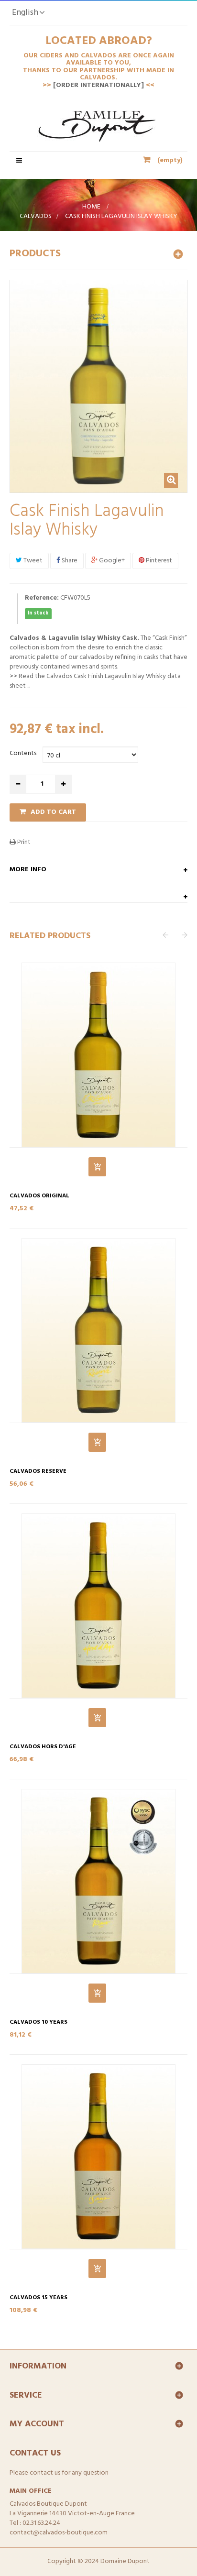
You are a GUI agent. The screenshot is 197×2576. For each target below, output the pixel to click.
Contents (24, 753)
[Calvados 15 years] (98, 2157)
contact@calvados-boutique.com (59, 2533)
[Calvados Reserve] (98, 1330)
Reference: (42, 598)
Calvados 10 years (38, 2022)
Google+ (111, 561)
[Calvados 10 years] (98, 1881)
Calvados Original (39, 1196)
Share (69, 561)
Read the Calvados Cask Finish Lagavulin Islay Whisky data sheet (95, 681)
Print (23, 842)
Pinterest (158, 561)
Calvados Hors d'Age (43, 1747)
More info (28, 870)
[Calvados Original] (98, 1055)
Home (91, 207)
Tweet (32, 561)
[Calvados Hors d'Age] (98, 1606)
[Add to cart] (97, 1167)
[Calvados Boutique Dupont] (99, 131)
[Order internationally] (99, 85)
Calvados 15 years (38, 2298)
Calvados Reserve (38, 1472)
